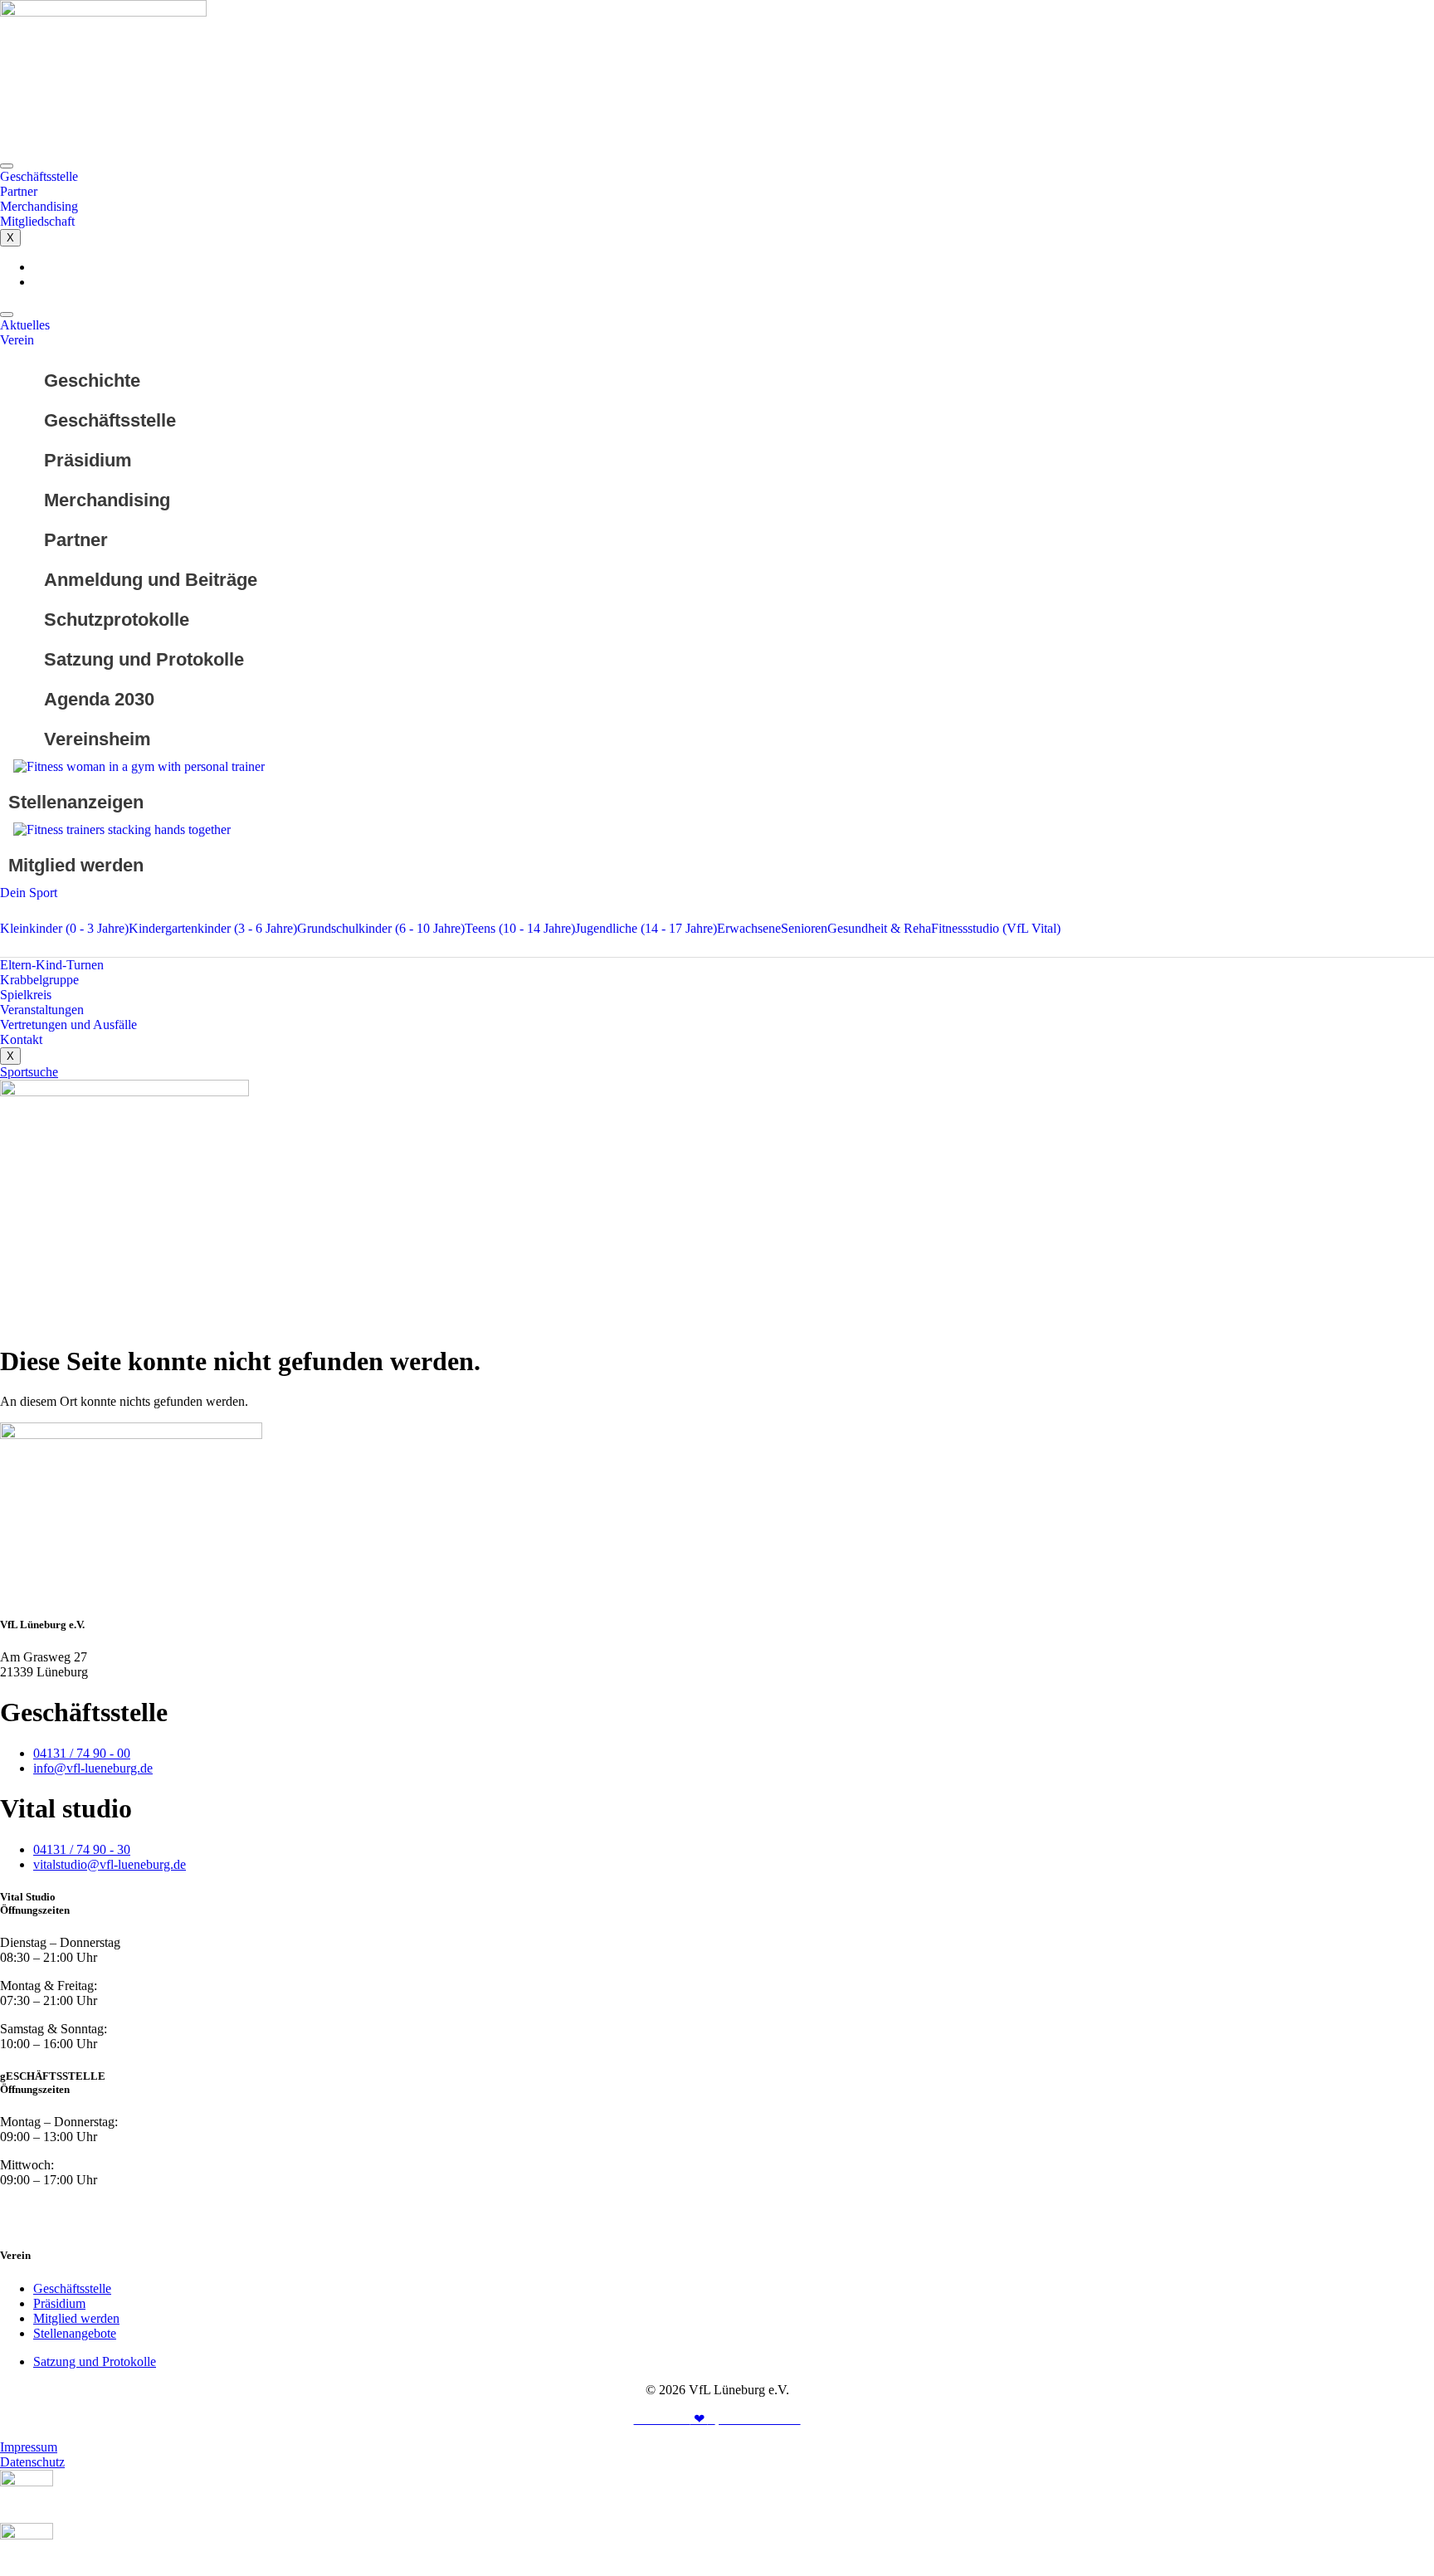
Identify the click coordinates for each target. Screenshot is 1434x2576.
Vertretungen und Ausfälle (68, 1025)
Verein (17, 340)
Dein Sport (29, 893)
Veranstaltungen (42, 1010)
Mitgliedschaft (37, 221)
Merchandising (39, 206)
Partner (19, 191)
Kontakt (21, 1039)
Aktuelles (25, 325)
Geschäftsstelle (39, 176)
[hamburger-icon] (7, 166)
